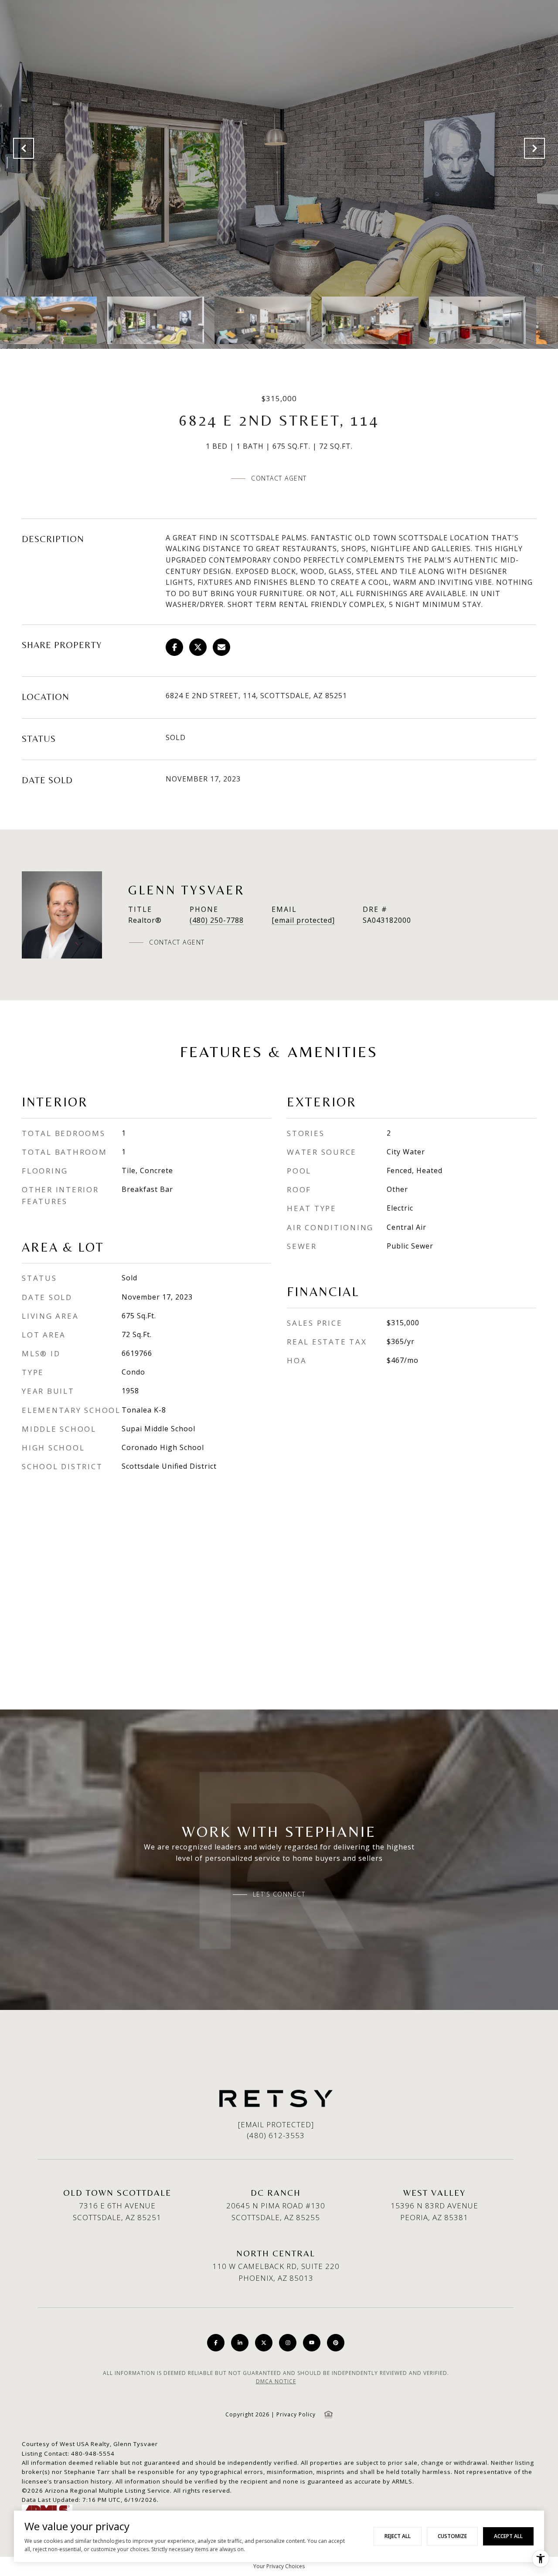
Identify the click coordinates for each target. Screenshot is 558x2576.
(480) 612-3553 (276, 2135)
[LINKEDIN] (240, 2343)
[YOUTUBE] (312, 2343)
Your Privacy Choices (279, 2566)
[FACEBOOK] (216, 2343)
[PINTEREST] (336, 2343)
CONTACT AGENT (177, 942)
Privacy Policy (296, 2414)
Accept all (508, 2536)
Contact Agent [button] (279, 478)
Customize (452, 2536)
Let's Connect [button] (279, 1894)
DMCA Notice (276, 2381)
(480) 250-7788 (217, 920)
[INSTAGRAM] (288, 2343)
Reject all (398, 2536)
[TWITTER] (264, 2343)
